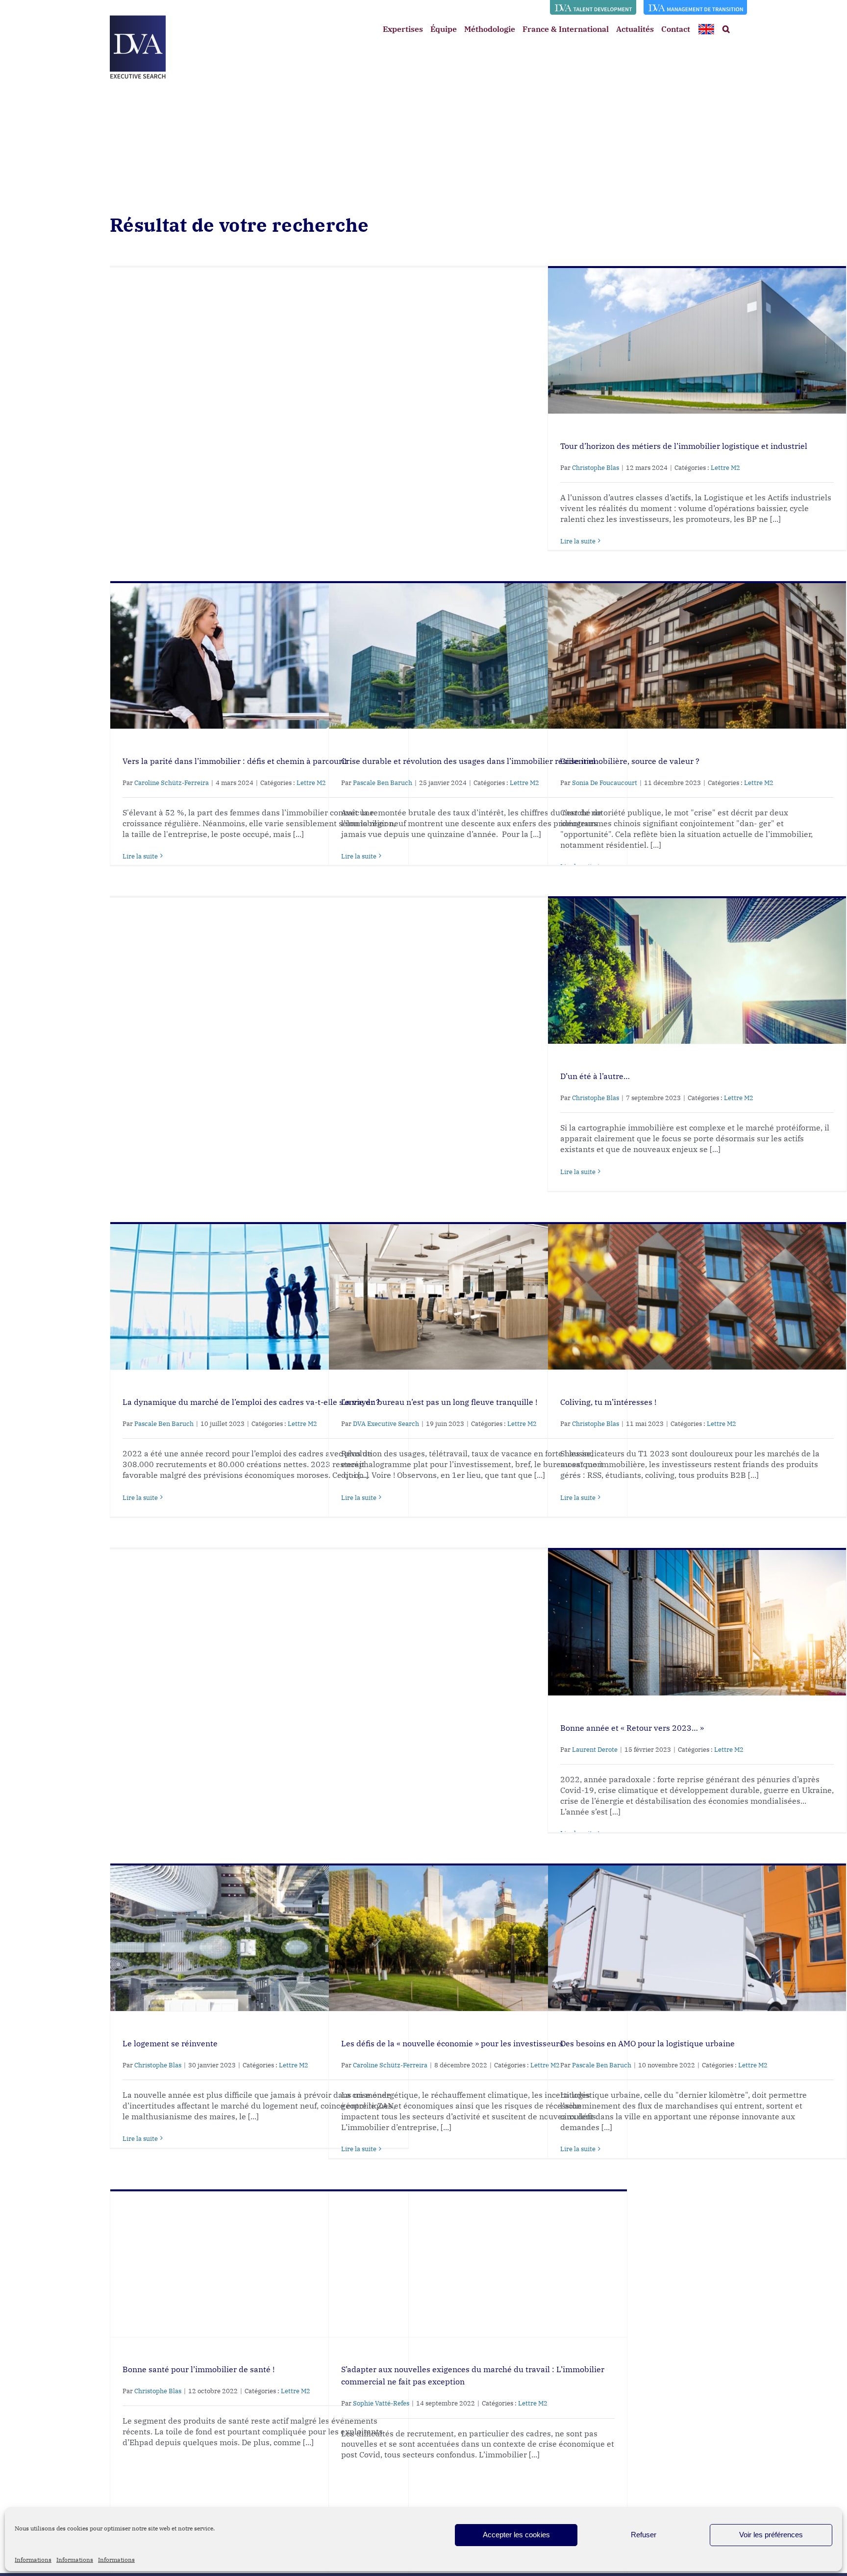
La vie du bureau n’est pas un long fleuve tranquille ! (439, 1402)
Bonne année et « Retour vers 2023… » (632, 1728)
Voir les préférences (771, 2535)
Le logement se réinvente (170, 2043)
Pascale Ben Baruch (383, 783)
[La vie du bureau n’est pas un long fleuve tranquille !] (478, 1297)
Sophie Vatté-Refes (381, 2403)
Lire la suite (578, 541)
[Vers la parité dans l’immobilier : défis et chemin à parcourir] (259, 656)
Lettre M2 (725, 468)
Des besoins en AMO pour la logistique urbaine (648, 2043)
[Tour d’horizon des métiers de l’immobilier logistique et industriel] (697, 341)
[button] (726, 29)
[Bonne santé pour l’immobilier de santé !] (259, 2264)
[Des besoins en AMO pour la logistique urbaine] (697, 1938)
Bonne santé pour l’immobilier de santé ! (199, 2369)
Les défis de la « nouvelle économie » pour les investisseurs (452, 2043)
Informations (33, 2560)
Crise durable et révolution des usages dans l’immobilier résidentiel (468, 761)
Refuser (644, 2535)
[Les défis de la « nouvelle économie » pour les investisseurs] (478, 1938)
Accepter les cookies (516, 2535)
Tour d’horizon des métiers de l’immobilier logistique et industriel (684, 446)
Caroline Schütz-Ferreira (172, 783)
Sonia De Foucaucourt (605, 783)
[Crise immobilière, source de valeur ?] (697, 656)
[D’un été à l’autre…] (697, 971)
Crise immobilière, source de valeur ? (630, 761)
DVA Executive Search (386, 1424)
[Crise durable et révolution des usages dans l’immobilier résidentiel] (478, 656)
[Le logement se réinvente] (259, 1938)
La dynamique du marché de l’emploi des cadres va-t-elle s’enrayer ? (251, 1402)
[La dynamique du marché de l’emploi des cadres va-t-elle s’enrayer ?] (259, 1297)
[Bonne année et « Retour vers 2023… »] (697, 1622)
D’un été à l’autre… (595, 1076)
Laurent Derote (595, 1750)
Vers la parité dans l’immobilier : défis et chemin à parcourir (235, 761)
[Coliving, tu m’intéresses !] (697, 1297)
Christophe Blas (596, 468)
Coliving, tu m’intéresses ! (608, 1402)
